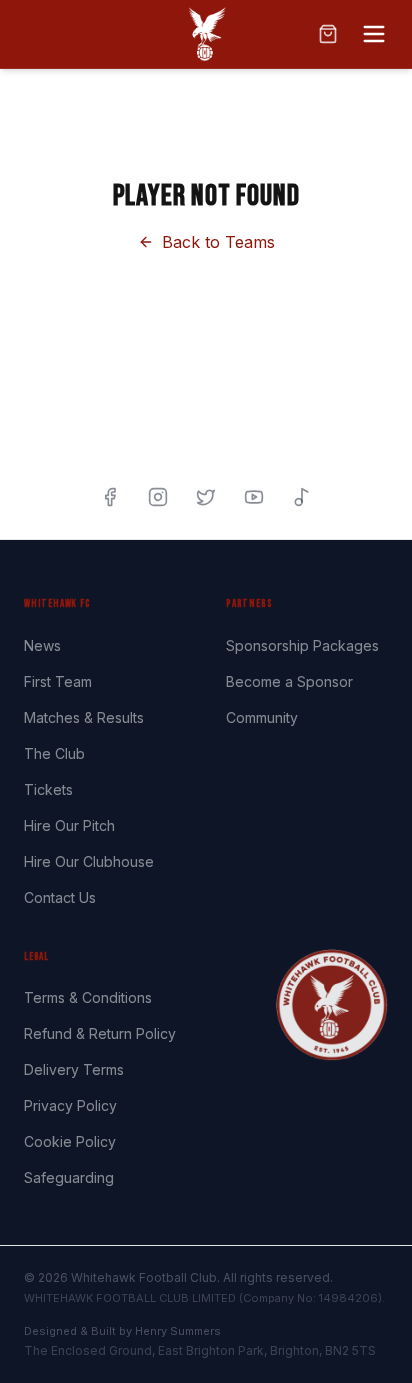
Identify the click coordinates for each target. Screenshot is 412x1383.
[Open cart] (328, 34)
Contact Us (60, 897)
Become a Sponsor (289, 681)
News (42, 645)
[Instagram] (158, 497)
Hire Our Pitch (69, 825)
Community (262, 717)
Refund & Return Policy (100, 1033)
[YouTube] (254, 497)
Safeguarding (69, 1177)
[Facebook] (110, 497)
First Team (58, 681)
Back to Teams (218, 242)
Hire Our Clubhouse (89, 861)
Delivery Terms (74, 1069)
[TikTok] (302, 497)
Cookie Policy (70, 1141)
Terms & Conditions (88, 997)
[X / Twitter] (206, 497)
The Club (54, 753)
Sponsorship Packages (302, 645)
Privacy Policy (70, 1105)
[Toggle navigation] (374, 34)
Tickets (48, 789)
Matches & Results (84, 717)
